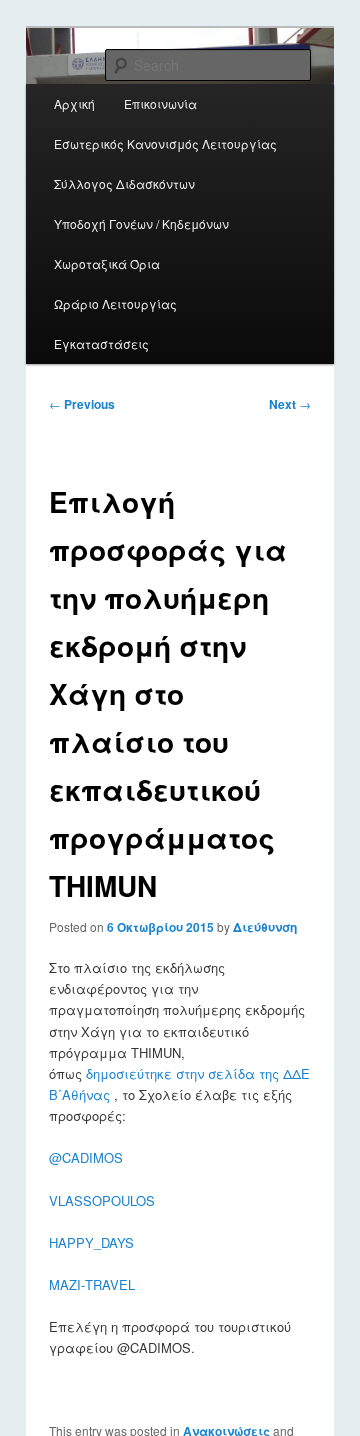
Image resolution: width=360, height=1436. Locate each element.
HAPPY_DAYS (91, 1242)
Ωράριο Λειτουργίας (115, 303)
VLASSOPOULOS (102, 1200)
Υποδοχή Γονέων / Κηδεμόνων (141, 223)
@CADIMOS (86, 1157)
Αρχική (74, 103)
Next (290, 404)
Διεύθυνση (265, 927)
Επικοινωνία (160, 103)
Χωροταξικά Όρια (107, 263)
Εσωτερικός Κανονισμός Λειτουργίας (165, 143)
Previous (82, 404)
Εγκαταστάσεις (101, 343)
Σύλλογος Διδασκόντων (124, 183)
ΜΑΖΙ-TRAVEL (92, 1284)
